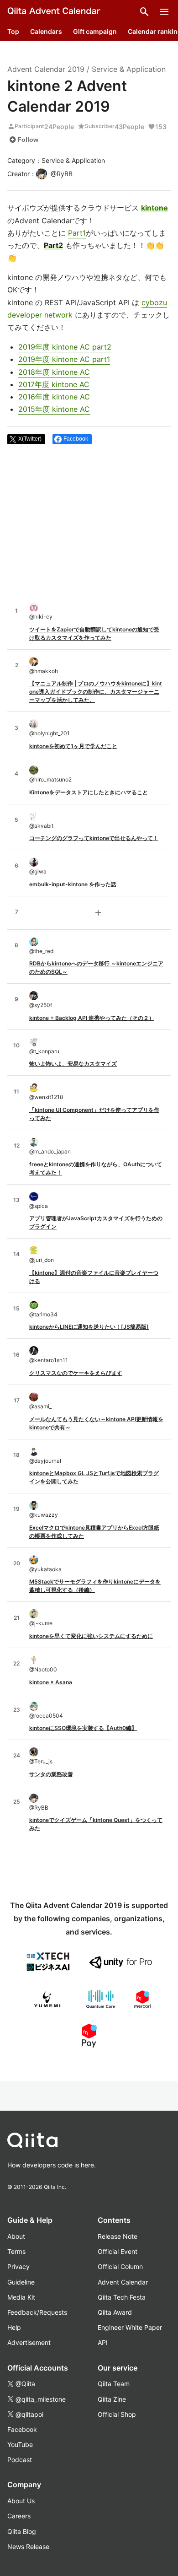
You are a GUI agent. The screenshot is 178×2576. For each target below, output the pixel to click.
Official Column (120, 2266)
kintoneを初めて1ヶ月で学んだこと (73, 746)
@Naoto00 (43, 1669)
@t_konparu (44, 1051)
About (16, 2236)
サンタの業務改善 (51, 1774)
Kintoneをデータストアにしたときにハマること (89, 792)
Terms (16, 2251)
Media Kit (21, 2297)
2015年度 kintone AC (54, 409)
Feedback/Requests (37, 2312)
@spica (39, 1206)
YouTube (20, 2444)
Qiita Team (114, 2384)
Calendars (46, 31)
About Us (21, 2501)
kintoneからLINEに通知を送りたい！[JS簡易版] (89, 1327)
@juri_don (42, 1260)
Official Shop (117, 2414)
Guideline (21, 2282)
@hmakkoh (44, 671)
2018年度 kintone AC (54, 372)
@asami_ (40, 1406)
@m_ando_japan (50, 1151)
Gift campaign (95, 31)
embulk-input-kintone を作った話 (73, 884)
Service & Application (129, 69)
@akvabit (41, 826)
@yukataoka (45, 1569)
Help (14, 2327)
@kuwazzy (44, 1515)
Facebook (22, 2429)
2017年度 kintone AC (54, 384)
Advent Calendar (123, 2282)
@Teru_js (41, 1761)
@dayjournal (45, 1461)
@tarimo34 (43, 1314)
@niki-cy (41, 617)
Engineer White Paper (130, 2327)
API (103, 2342)
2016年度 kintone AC (54, 397)
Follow (24, 140)
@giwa (38, 871)
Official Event (118, 2251)
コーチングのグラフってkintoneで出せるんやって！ (94, 838)
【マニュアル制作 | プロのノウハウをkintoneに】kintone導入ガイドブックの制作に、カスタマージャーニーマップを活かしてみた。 (96, 692)
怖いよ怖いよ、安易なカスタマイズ (73, 1064)
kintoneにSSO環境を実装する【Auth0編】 (83, 1728)
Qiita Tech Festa (122, 2297)
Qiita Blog (22, 2531)
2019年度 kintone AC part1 (64, 359)
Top (13, 31)
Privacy (18, 2266)
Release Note (118, 2236)
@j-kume (41, 1623)
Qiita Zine (112, 2399)
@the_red (41, 951)
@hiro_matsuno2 (50, 779)
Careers (19, 2516)
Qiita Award (115, 2312)
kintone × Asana (51, 1682)
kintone (154, 208)
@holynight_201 (50, 733)
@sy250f (41, 1005)
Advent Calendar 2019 (46, 69)
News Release (28, 2546)
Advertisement (29, 2342)
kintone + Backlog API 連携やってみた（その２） (92, 1018)
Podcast (20, 2460)
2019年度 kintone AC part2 (65, 347)
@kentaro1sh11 (49, 1360)
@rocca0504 (46, 1716)
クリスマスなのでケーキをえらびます (76, 1373)
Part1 (77, 233)
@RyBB (39, 1808)
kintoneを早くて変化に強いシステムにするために (91, 1636)
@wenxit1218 (46, 1097)
